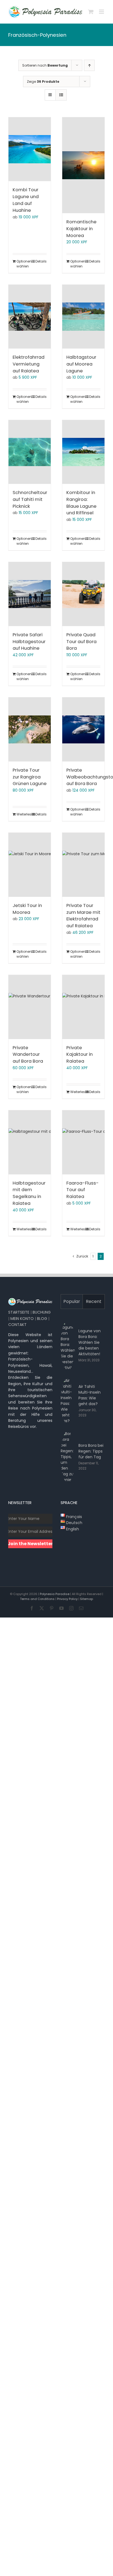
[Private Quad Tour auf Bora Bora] (83, 594)
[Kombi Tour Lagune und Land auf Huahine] (30, 149)
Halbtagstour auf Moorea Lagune (81, 364)
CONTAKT (17, 1325)
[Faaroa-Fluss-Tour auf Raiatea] (83, 1142)
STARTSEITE (19, 1312)
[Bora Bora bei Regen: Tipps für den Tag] (68, 1457)
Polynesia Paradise (55, 1594)
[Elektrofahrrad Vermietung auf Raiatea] (30, 317)
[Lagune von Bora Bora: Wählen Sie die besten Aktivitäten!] (68, 1345)
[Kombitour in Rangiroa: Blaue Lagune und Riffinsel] (83, 452)
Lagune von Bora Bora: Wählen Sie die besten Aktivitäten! (90, 1342)
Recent (94, 1301)
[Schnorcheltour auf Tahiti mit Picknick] (30, 452)
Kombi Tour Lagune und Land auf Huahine (26, 200)
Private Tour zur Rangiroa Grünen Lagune (30, 777)
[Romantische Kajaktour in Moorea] (83, 165)
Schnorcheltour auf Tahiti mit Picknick (30, 499)
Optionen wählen (23, 264)
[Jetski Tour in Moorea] (30, 865)
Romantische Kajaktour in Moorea (81, 229)
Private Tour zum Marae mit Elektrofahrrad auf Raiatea (83, 916)
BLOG (42, 1319)
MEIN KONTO (22, 1319)
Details (41, 261)
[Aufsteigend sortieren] (89, 65)
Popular (72, 1301)
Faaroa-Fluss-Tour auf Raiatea (83, 1190)
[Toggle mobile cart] (91, 12)
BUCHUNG (42, 1312)
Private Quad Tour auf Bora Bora (81, 642)
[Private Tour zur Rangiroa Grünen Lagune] (30, 729)
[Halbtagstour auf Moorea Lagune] (83, 317)
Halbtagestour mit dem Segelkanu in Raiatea (29, 1193)
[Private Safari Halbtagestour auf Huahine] (30, 594)
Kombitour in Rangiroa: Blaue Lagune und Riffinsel (81, 503)
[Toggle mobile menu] (102, 12)
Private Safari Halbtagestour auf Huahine (29, 642)
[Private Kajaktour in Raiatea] (83, 1007)
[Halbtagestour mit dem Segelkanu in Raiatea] (30, 1142)
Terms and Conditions (37, 1599)
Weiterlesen (23, 814)
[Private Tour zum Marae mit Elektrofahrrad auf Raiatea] (83, 865)
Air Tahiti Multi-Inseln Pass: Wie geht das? (90, 1395)
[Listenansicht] (61, 95)
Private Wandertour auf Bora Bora (28, 1055)
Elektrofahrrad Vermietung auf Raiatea (29, 364)
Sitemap (87, 1599)
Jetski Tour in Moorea (27, 909)
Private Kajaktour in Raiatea (80, 1055)
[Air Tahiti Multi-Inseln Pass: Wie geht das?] (68, 1401)
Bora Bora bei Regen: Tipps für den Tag (91, 1451)
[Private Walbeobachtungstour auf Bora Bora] (83, 729)
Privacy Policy (67, 1599)
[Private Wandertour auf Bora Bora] (30, 1007)
